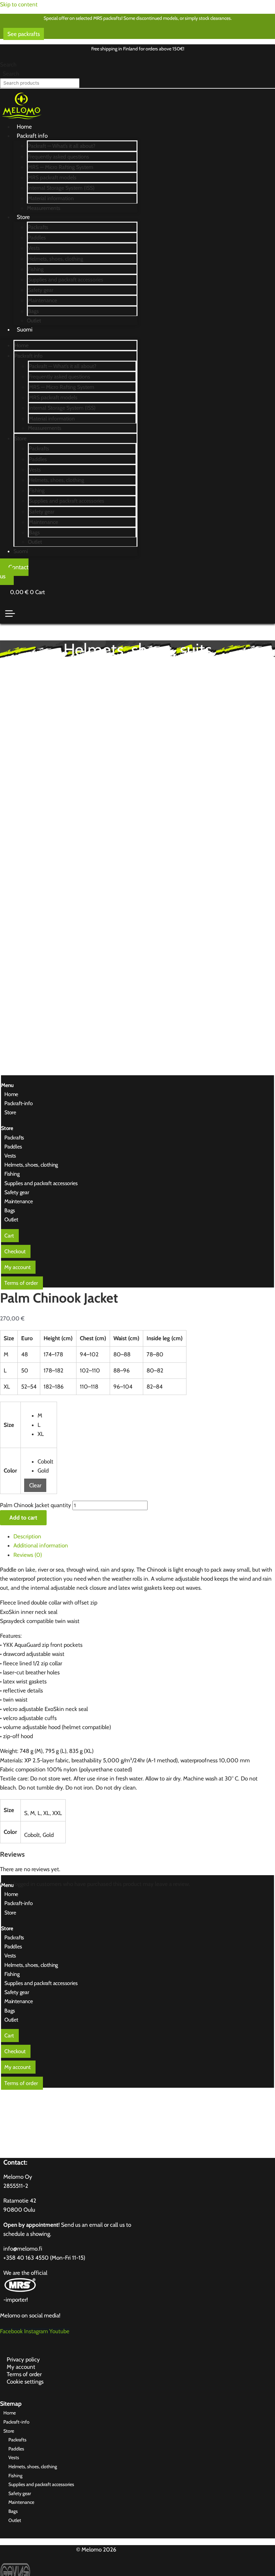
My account (21, 2367)
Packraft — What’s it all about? (62, 146)
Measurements (44, 208)
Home (24, 127)
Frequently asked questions (59, 157)
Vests (34, 248)
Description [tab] (27, 1536)
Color (10, 1471)
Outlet (34, 321)
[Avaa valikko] (10, 614)
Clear (35, 1485)
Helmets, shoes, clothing (56, 259)
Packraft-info (18, 1103)
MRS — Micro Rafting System (61, 167)
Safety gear (41, 290)
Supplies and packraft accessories (66, 280)
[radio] (45, 1416)
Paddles (37, 238)
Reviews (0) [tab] (28, 1555)
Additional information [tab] (41, 1545)
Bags (33, 311)
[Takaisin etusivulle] (22, 121)
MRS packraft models (52, 177)
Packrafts (38, 227)
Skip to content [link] (19, 4)
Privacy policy (23, 2359)
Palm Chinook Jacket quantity (36, 1505)
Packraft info (32, 136)
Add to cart (23, 1518)
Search (8, 64)
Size (9, 1425)
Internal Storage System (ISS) (61, 188)
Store (23, 217)
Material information (51, 198)
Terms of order (24, 2374)
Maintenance (42, 300)
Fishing (36, 269)
